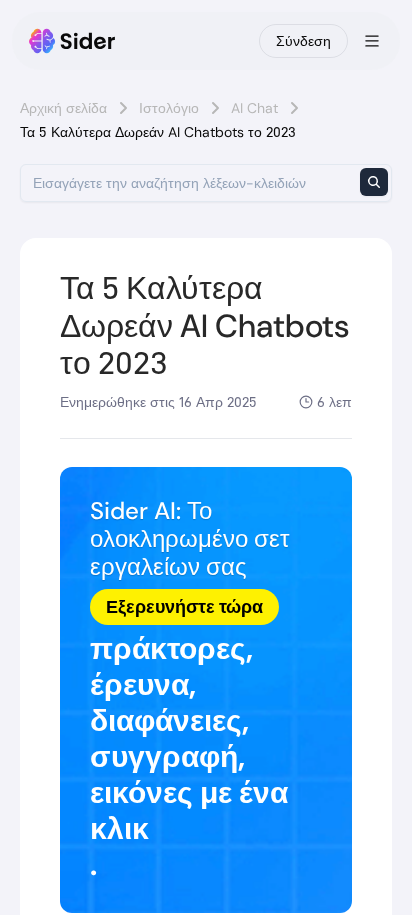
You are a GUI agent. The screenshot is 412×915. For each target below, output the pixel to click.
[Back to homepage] (72, 41)
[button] (206, 690)
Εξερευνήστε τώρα (184, 607)
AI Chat (254, 108)
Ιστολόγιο (169, 108)
